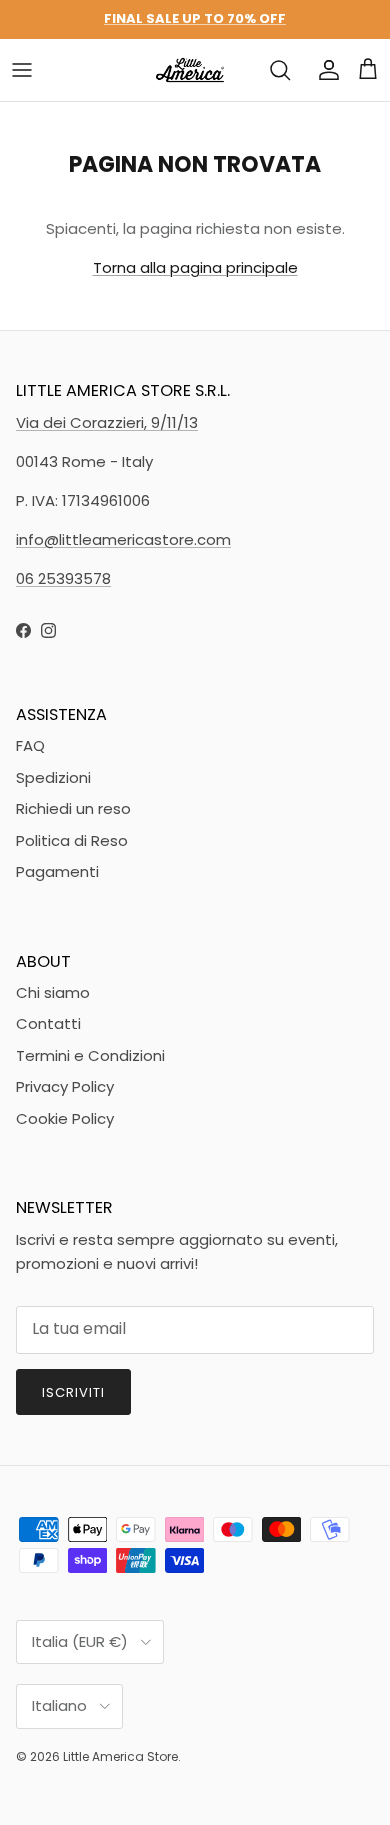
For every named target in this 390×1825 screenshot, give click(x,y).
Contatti (48, 1023)
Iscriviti (73, 1392)
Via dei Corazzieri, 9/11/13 (107, 422)
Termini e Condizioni (90, 1055)
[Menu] (22, 70)
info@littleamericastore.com (123, 539)
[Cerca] (280, 70)
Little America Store (120, 1756)
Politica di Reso (72, 840)
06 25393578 (63, 578)
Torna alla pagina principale (195, 267)
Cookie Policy (65, 1118)
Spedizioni (53, 777)
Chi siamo (53, 992)
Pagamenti (57, 871)
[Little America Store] (190, 70)
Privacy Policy (65, 1086)
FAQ (30, 745)
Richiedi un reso (73, 808)
